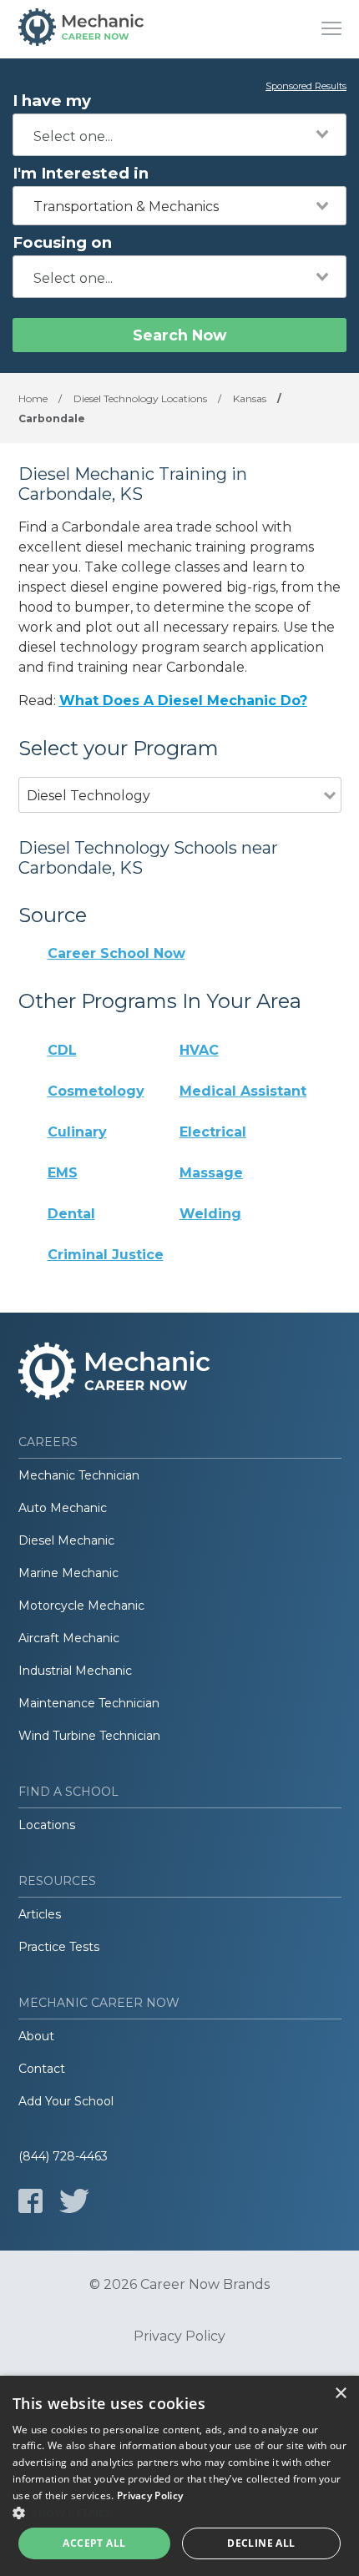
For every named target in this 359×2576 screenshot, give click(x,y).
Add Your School (66, 2101)
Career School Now (116, 953)
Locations (47, 1825)
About (36, 2036)
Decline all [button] (261, 2543)
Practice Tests (59, 1947)
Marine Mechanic (68, 1573)
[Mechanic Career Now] (81, 29)
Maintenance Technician (89, 1703)
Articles (40, 1914)
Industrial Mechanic (75, 1671)
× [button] (340, 2394)
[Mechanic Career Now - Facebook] (30, 2201)
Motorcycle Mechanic (81, 1606)
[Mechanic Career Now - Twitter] (74, 2201)
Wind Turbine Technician (89, 1736)
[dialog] (179, 2476)
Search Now (179, 335)
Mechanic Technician (79, 1475)
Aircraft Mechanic (69, 1638)
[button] (179, 2513)
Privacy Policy (179, 2337)
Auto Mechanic (63, 1508)
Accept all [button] (94, 2543)
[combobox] (179, 135)
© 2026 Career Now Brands (179, 2285)
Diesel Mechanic (66, 1540)
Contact (42, 2069)
